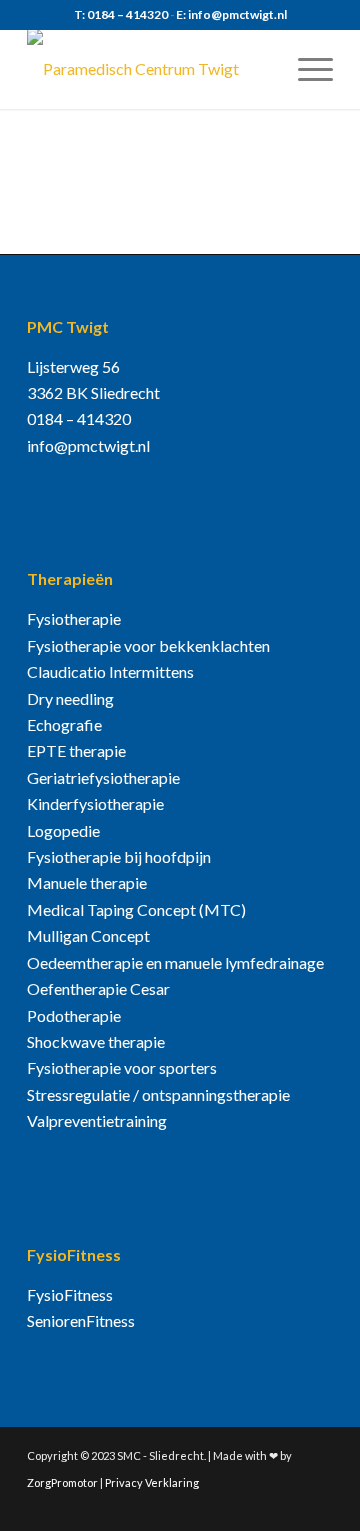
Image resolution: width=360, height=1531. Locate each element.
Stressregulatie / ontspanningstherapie (158, 1094)
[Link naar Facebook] (288, 1506)
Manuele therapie (87, 882)
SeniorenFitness (81, 1320)
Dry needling (70, 698)
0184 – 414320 (79, 418)
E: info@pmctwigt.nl (231, 14)
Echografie (64, 724)
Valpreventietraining (97, 1120)
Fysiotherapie (74, 618)
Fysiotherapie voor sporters (122, 1067)
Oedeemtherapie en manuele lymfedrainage (175, 962)
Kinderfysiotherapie (95, 803)
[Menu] (305, 69)
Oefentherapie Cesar (98, 988)
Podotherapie (74, 1015)
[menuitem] (305, 69)
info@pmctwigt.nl (88, 445)
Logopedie (63, 830)
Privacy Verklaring (152, 1482)
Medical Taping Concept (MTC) (136, 909)
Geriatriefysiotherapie (103, 777)
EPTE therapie (76, 750)
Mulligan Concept (88, 935)
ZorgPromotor (62, 1482)
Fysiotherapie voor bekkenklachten (148, 645)
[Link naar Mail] (318, 1506)
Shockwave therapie (96, 1041)
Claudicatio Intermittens (110, 671)
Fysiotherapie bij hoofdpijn (119, 856)
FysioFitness (70, 1294)
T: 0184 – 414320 (121, 14)
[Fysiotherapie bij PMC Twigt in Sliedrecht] (149, 69)
